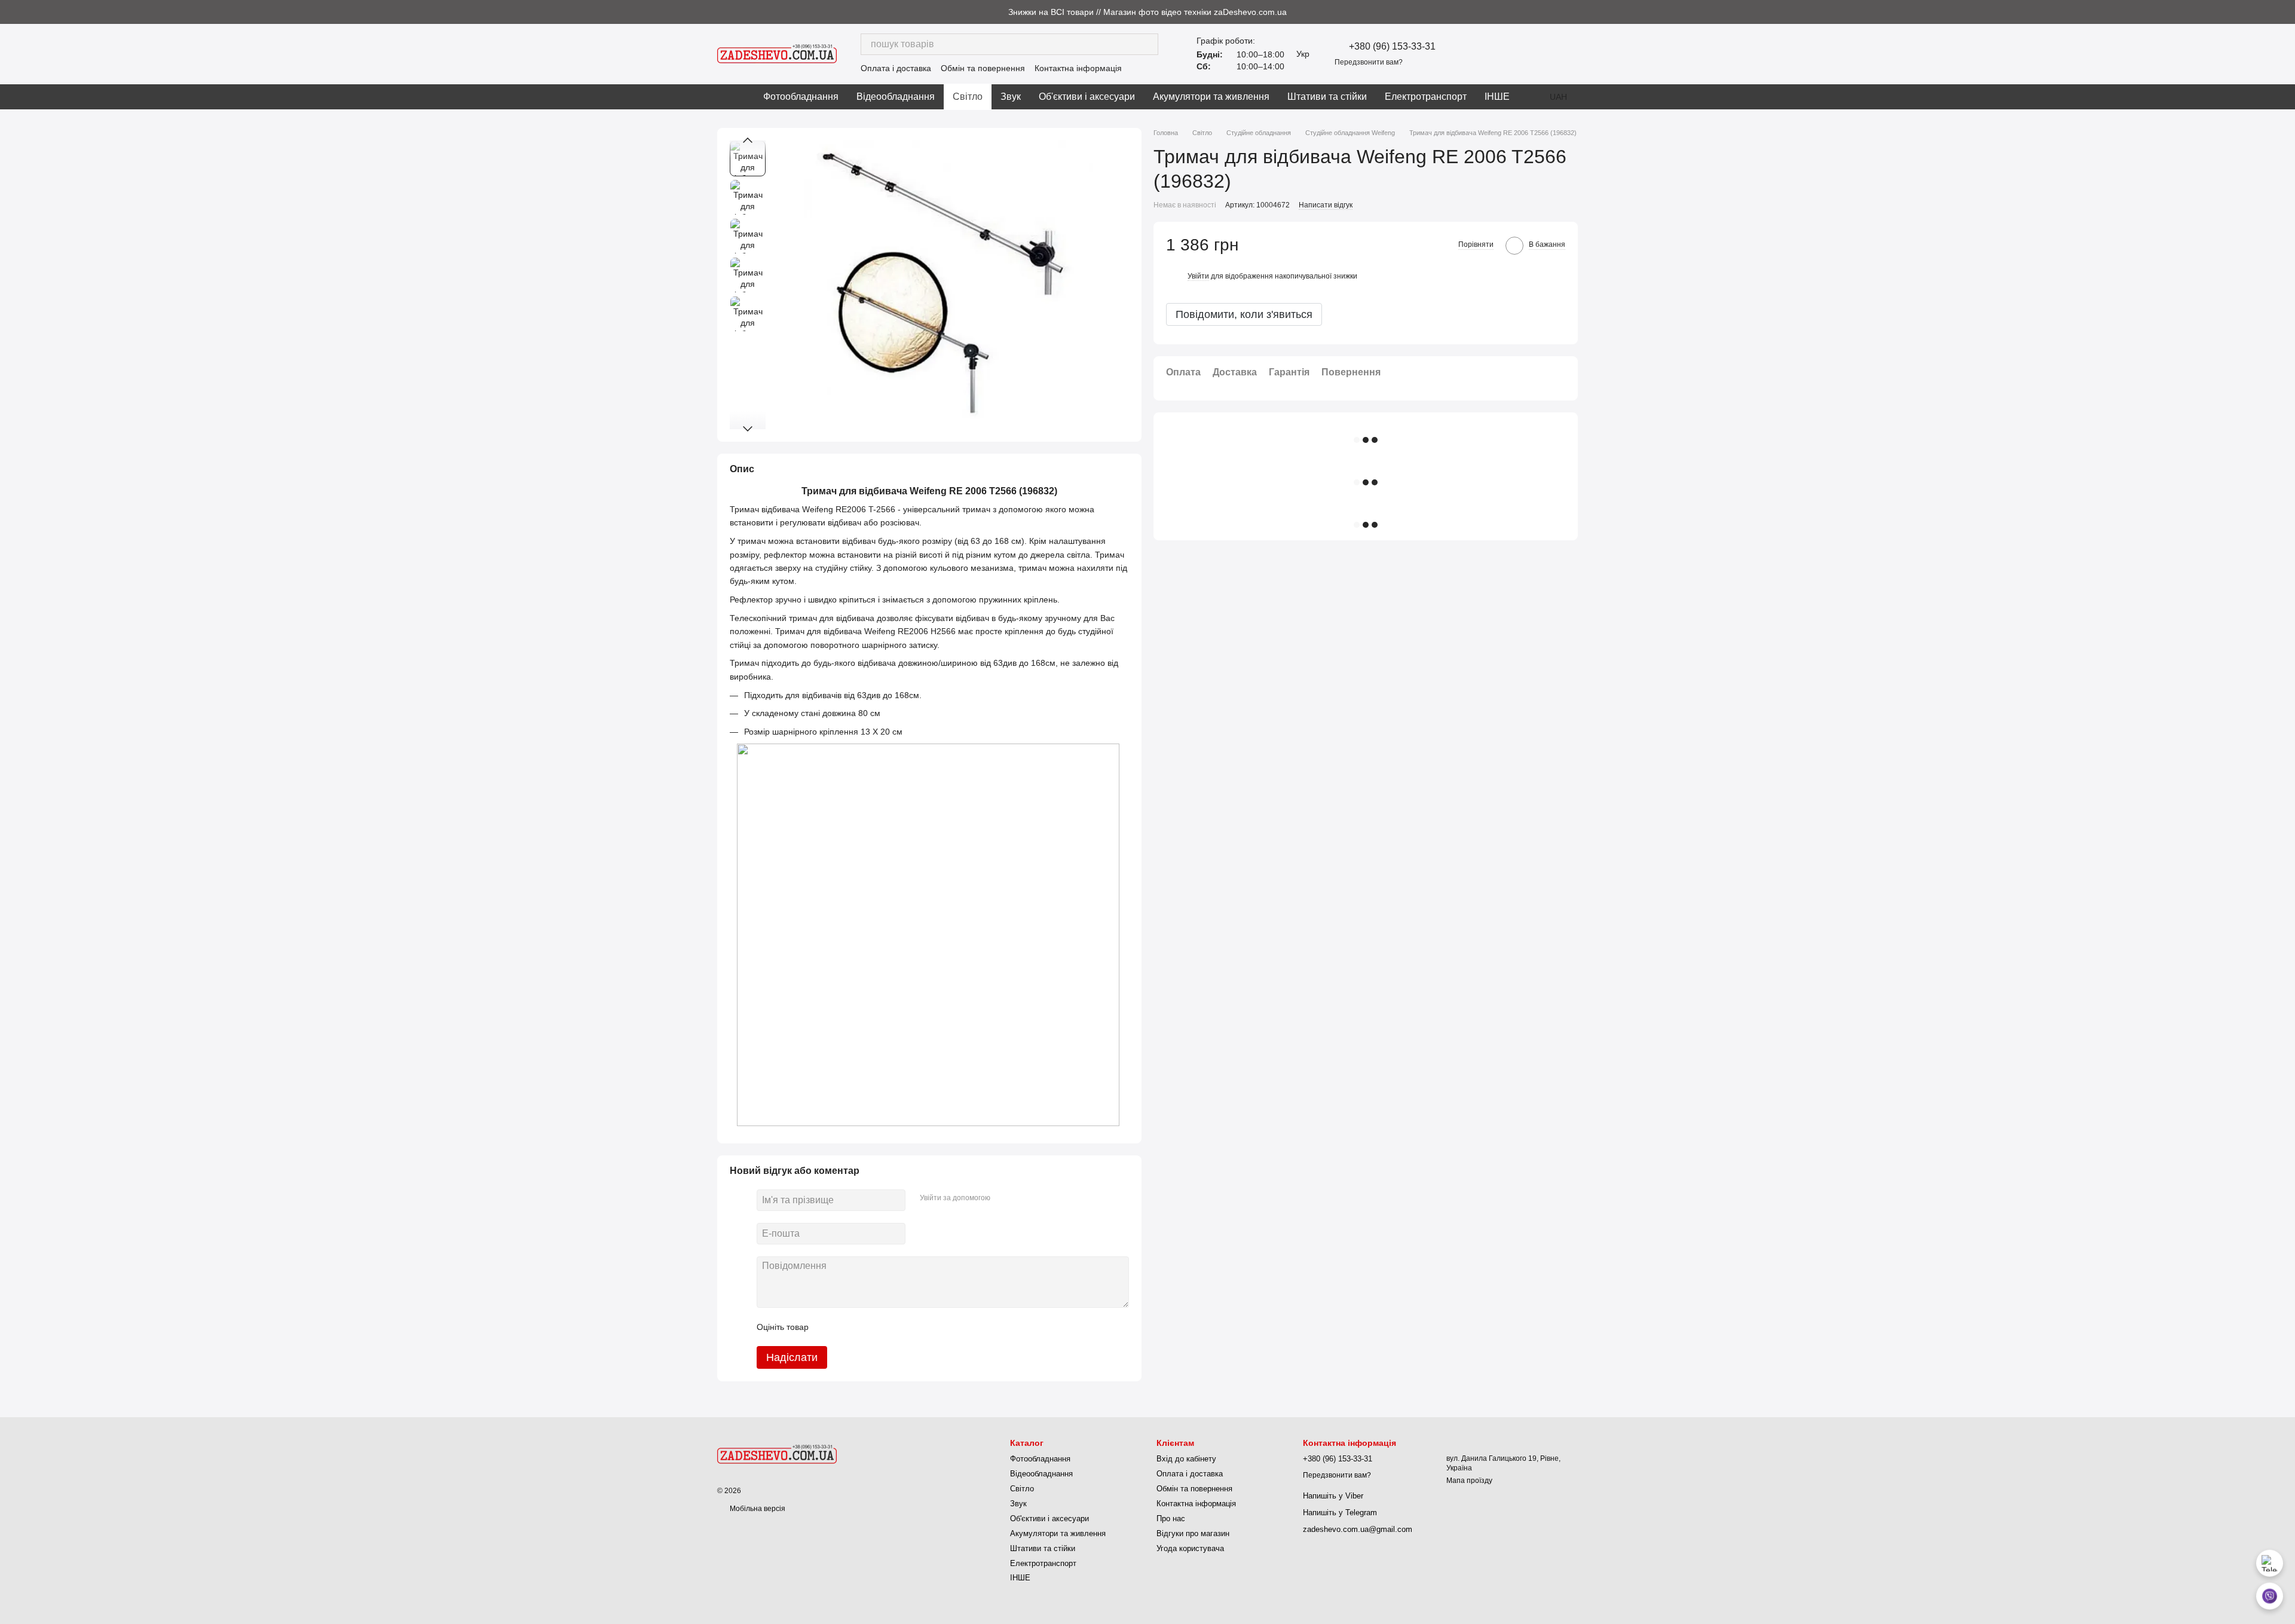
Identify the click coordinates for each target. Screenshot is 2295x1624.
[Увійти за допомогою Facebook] (1003, 1198)
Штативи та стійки (1327, 97)
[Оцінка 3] (867, 1327)
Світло (968, 97)
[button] (2285, 12)
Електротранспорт (1426, 97)
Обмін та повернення (983, 68)
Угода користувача (1190, 1548)
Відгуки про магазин (1193, 1533)
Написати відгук (1326, 205)
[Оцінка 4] (886, 1327)
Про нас (1171, 1519)
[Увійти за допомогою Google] (1023, 1198)
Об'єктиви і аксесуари (1087, 97)
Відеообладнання (896, 97)
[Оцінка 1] (828, 1327)
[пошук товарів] (1147, 44)
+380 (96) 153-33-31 (1392, 47)
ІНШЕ (1497, 97)
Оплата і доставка (896, 68)
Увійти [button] (1198, 276)
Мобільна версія (757, 1509)
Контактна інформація (1078, 68)
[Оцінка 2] (847, 1327)
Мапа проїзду (1469, 1481)
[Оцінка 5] (905, 1327)
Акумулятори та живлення (1211, 97)
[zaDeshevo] (777, 1454)
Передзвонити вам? (1369, 62)
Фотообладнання (801, 97)
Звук (1011, 97)
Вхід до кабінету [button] (1186, 1459)
